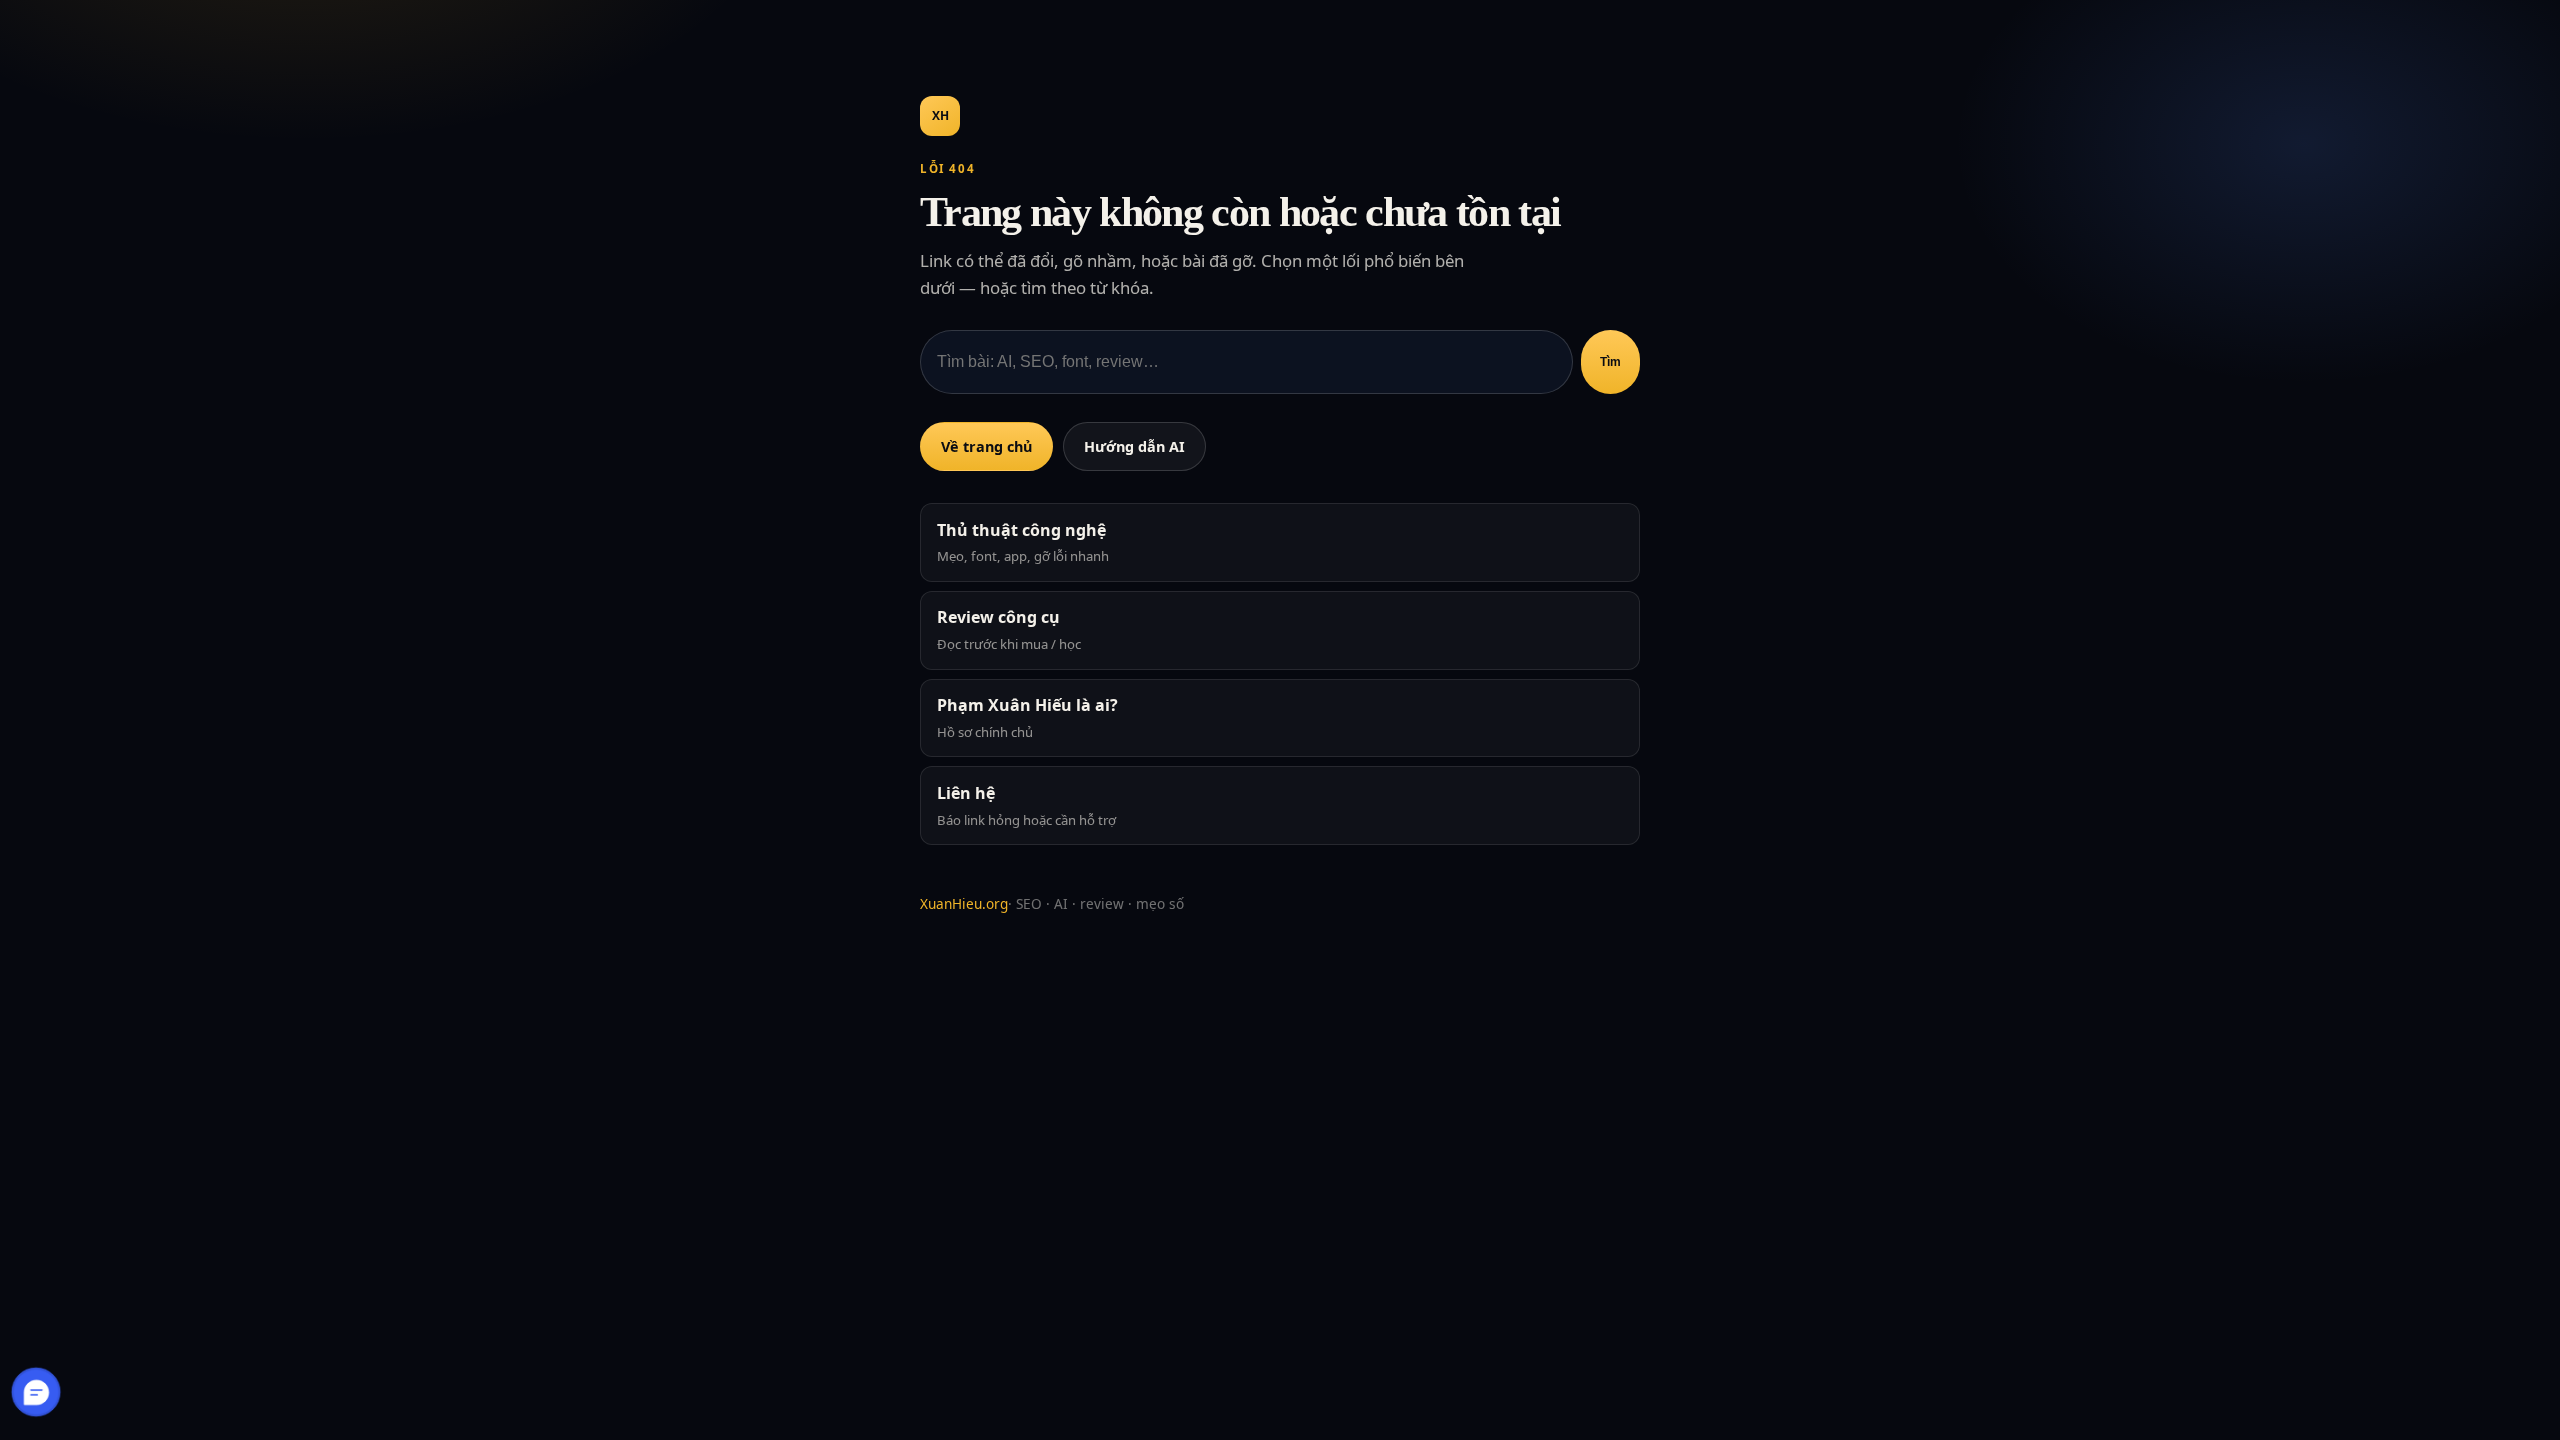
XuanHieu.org (964, 903)
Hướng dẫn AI (1134, 446)
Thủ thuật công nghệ (1023, 542)
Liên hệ (1026, 805)
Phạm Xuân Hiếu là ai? (1027, 717)
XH (940, 115)
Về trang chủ (986, 446)
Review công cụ (1009, 629)
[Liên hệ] (36, 1391)
